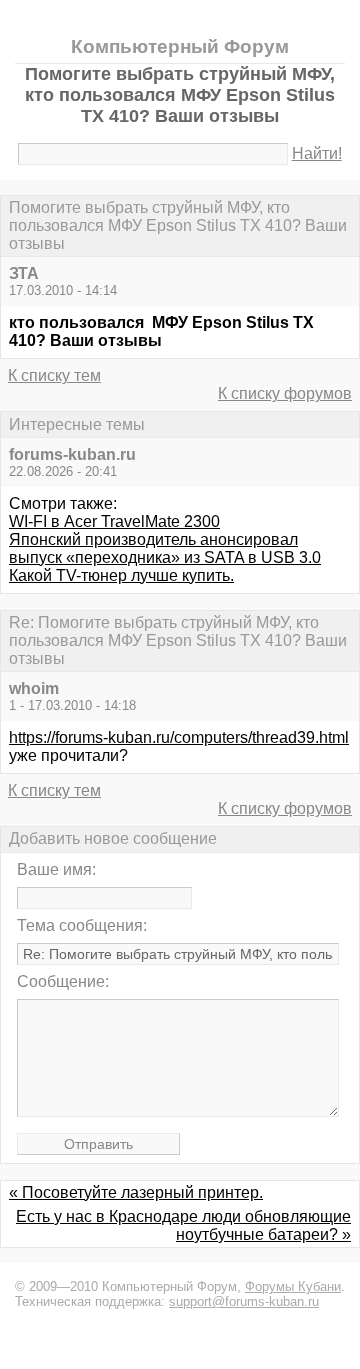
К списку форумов (285, 393)
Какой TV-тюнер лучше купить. (121, 575)
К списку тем (54, 375)
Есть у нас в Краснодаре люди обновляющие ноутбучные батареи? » (183, 1225)
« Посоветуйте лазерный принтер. (136, 1192)
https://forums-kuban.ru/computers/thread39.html (179, 737)
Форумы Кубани (293, 1286)
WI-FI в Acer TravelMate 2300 (114, 521)
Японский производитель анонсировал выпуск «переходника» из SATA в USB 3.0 (165, 548)
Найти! (317, 153)
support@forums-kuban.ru (244, 1301)
